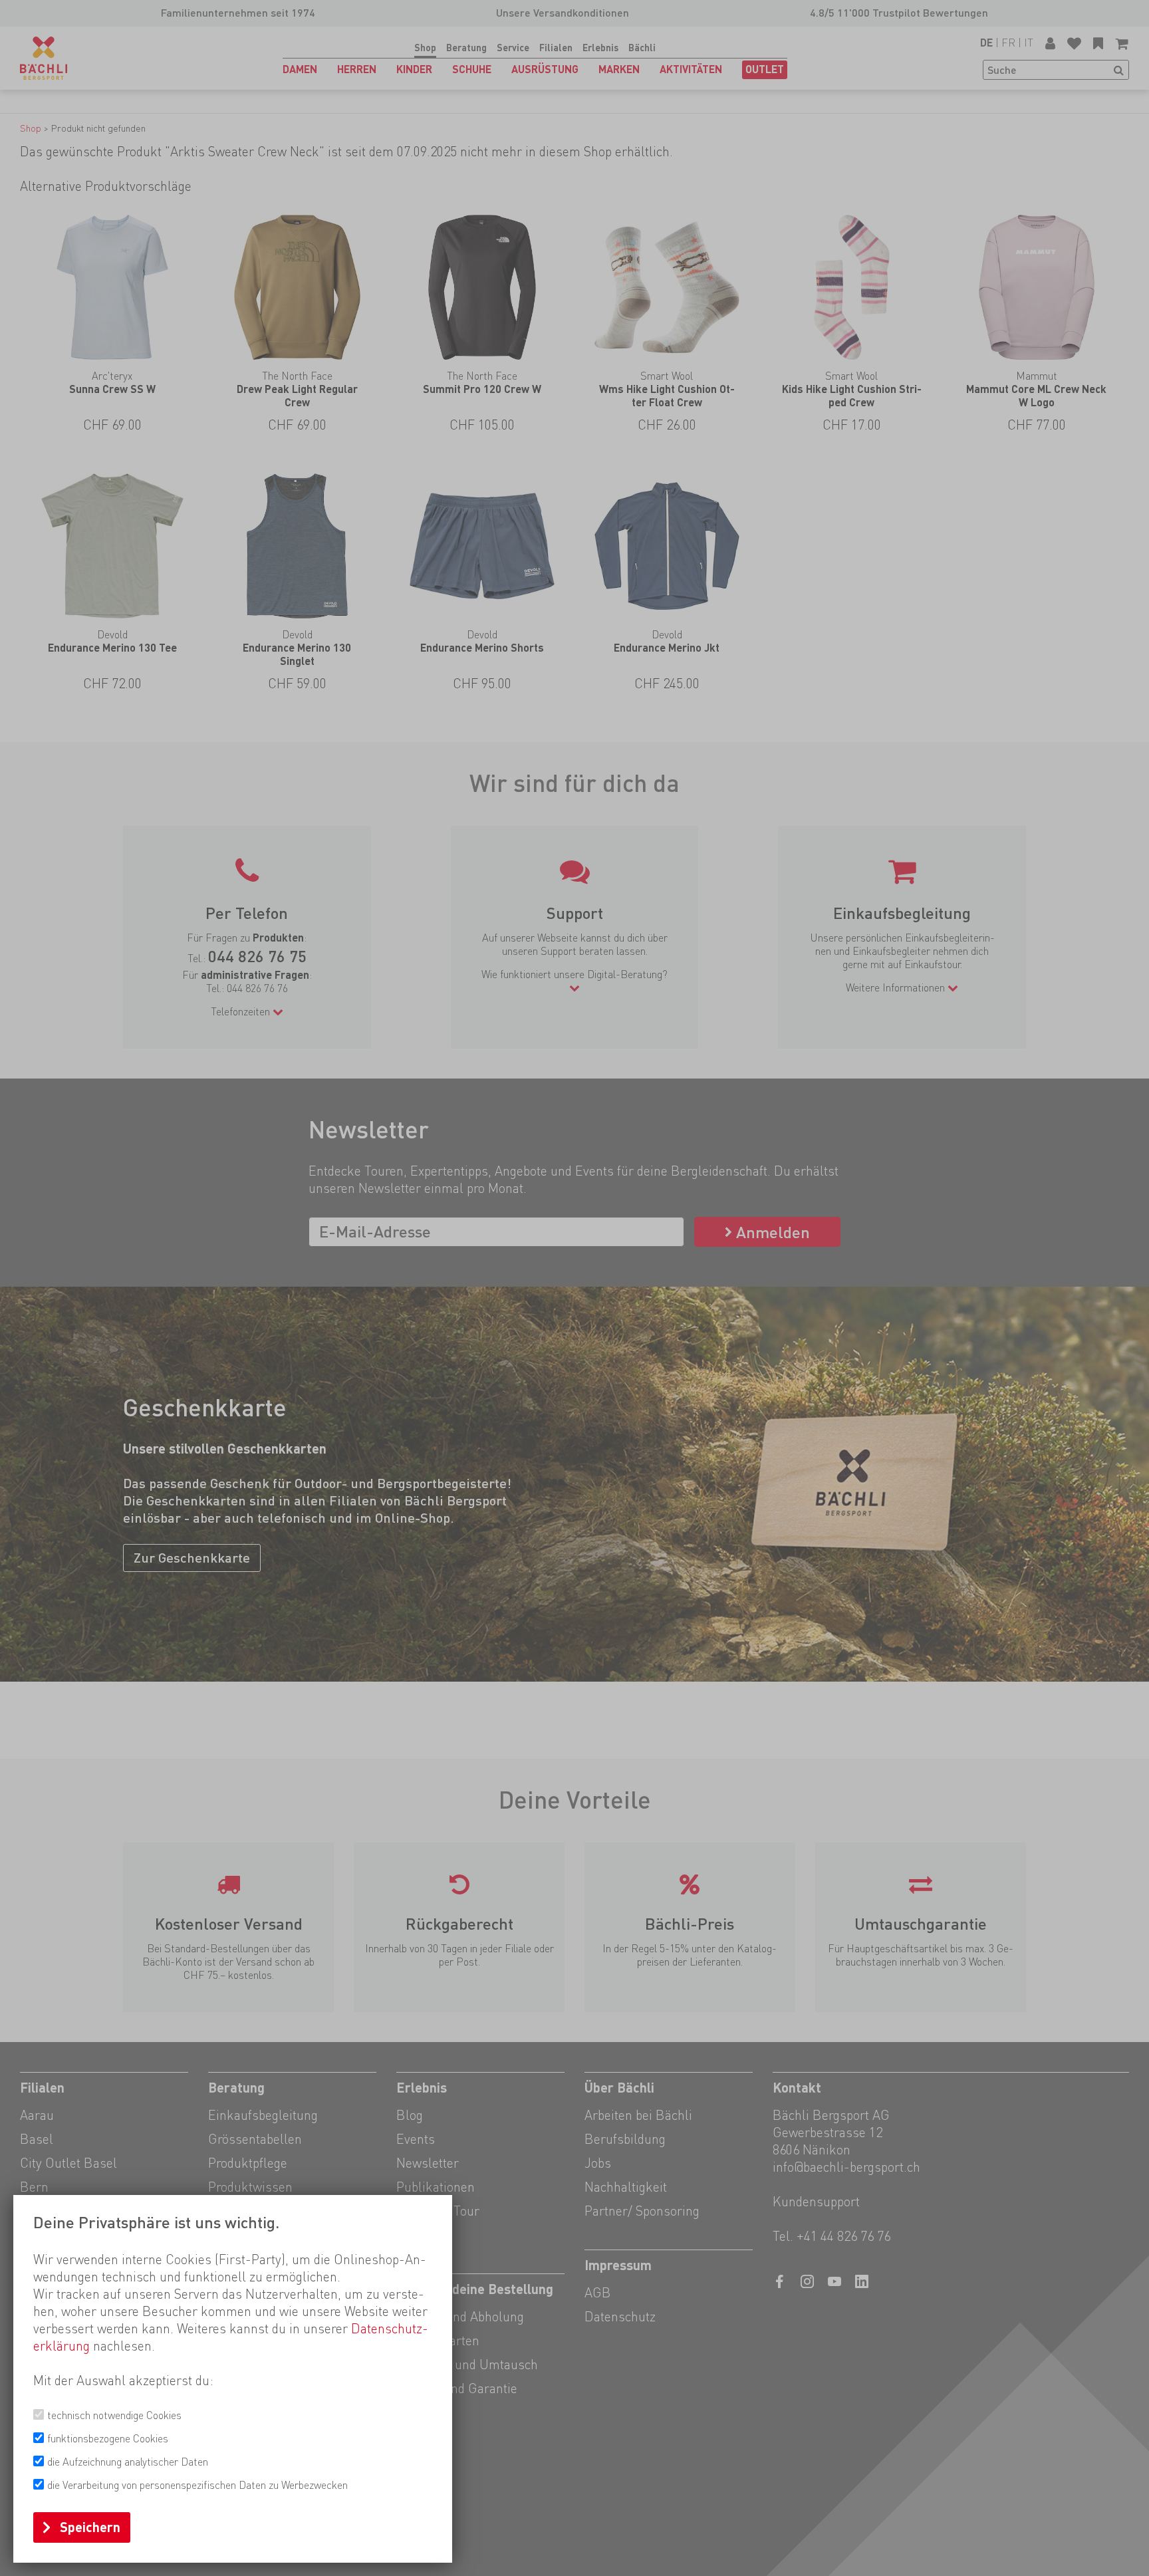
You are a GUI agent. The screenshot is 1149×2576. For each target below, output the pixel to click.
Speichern (90, 2527)
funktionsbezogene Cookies (108, 2439)
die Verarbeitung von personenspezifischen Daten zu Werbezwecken (197, 2485)
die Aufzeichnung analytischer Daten (128, 2462)
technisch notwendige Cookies (114, 2415)
